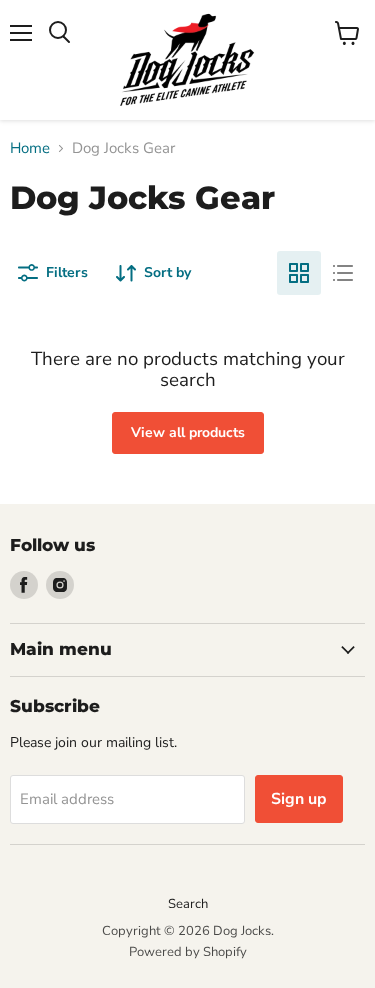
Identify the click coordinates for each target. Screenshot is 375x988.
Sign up (299, 799)
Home (30, 148)
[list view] (343, 273)
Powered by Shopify (188, 952)
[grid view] (299, 273)
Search (188, 904)
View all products (188, 432)
